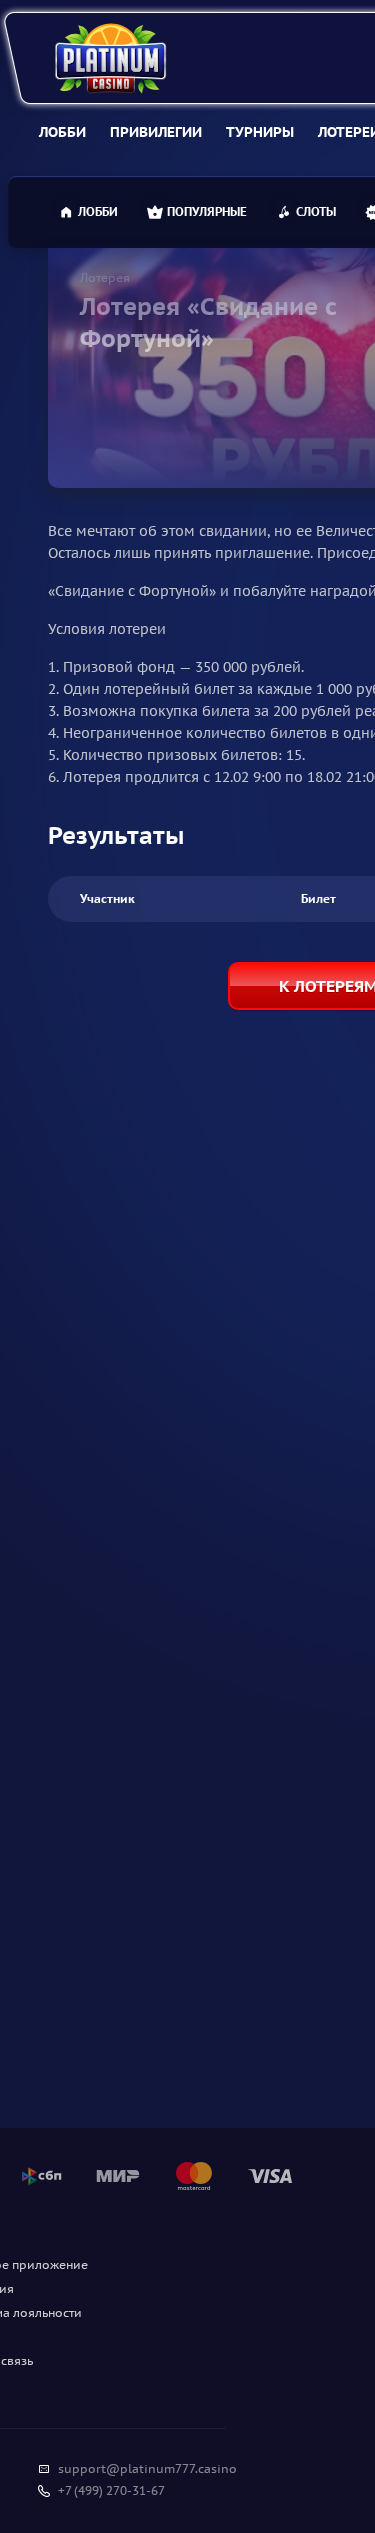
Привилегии (156, 132)
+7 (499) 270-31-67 (111, 2490)
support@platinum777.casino (147, 2468)
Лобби (62, 132)
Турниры (260, 132)
